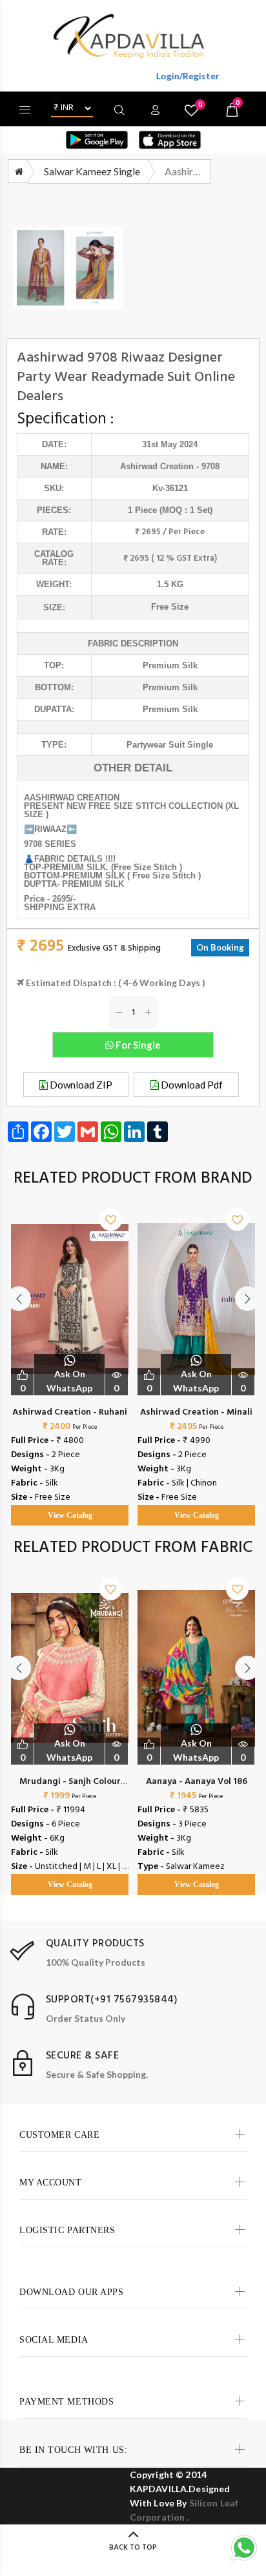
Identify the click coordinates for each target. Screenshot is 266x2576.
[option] (70, 1354)
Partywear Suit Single (170, 745)
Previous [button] (19, 1299)
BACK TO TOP (133, 2548)
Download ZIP (80, 1085)
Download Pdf (191, 1085)
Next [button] (247, 1299)
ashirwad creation (157, 466)
